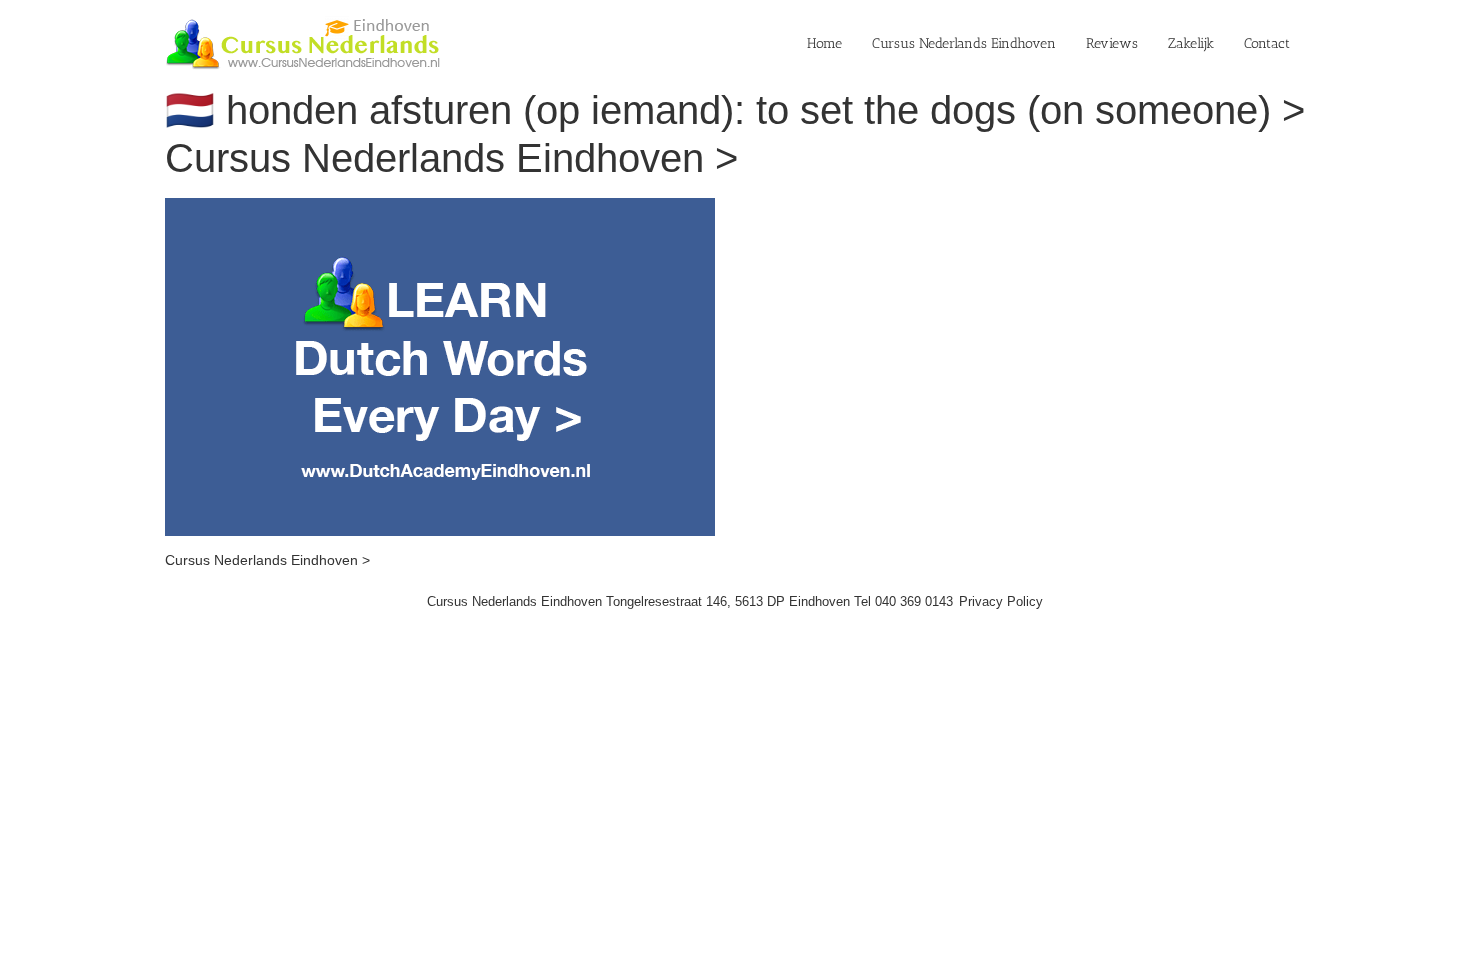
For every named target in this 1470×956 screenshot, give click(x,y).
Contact (1267, 43)
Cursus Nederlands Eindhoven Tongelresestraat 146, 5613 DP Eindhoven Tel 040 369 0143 (690, 601)
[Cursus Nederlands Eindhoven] (440, 208)
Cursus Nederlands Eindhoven (964, 43)
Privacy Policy (1001, 601)
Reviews (1112, 43)
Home (824, 43)
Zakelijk (1191, 43)
